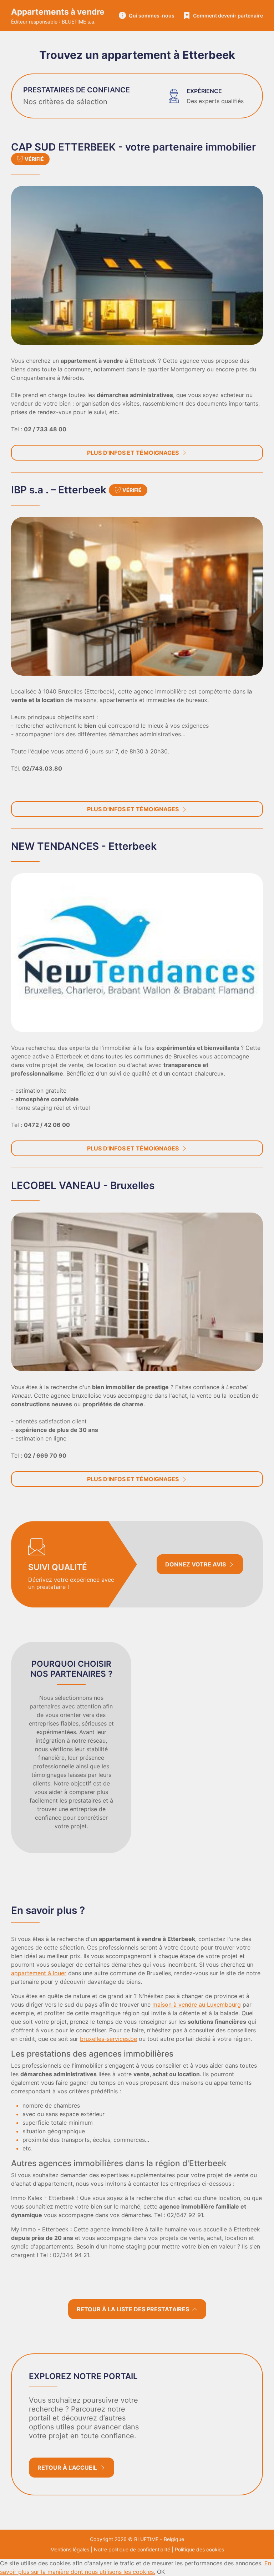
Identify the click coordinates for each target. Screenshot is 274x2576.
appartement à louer (39, 1973)
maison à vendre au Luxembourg (197, 2005)
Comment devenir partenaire (228, 16)
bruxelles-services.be (108, 2039)
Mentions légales (70, 2549)
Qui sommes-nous (152, 16)
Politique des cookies (199, 2549)
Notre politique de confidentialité (132, 2549)
